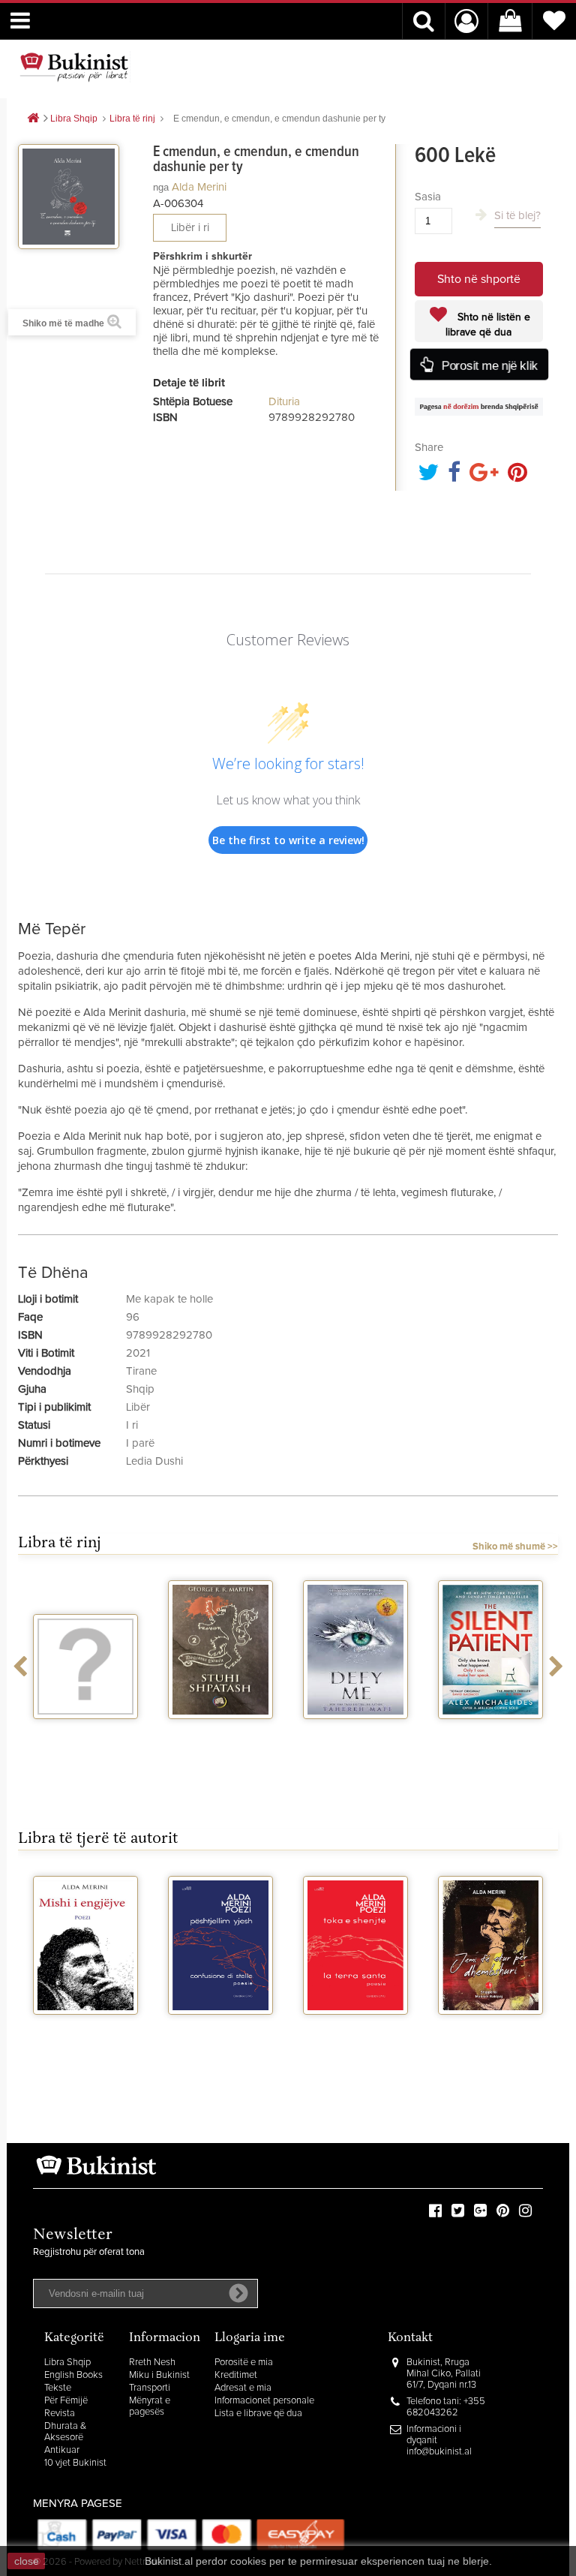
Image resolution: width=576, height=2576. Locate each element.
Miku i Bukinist (159, 2375)
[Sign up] (238, 2293)
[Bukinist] (74, 67)
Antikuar (62, 2450)
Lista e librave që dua (258, 2414)
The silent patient (490, 1733)
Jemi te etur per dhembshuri (491, 2034)
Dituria (284, 402)
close (27, 2561)
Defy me (356, 1733)
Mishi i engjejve (86, 2028)
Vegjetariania (86, 1733)
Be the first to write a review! (288, 840)
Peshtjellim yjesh (220, 2028)
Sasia (428, 197)
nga (161, 187)
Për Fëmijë (66, 2401)
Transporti (150, 2388)
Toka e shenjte (356, 2028)
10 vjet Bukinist (75, 2463)
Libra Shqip (67, 2363)
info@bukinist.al (439, 2452)
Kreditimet (236, 2375)
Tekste (58, 2388)
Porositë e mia (244, 2363)
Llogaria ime (250, 2339)
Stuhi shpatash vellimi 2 (220, 1739)
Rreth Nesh (152, 2363)
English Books (73, 2375)
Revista (60, 2414)
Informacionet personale (264, 2401)
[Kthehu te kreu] (33, 119)
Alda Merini (199, 187)
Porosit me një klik (490, 366)
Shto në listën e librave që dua (488, 325)
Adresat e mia (243, 2388)
